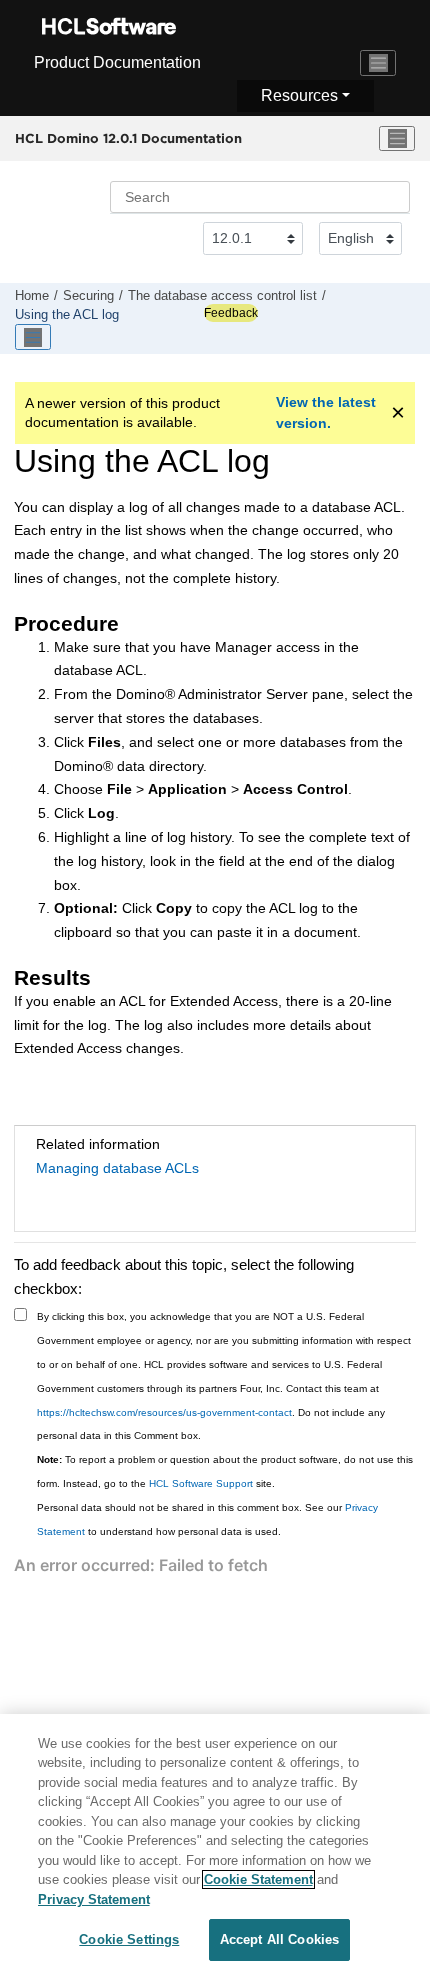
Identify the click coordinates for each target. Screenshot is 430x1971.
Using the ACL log (67, 315)
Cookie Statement (258, 1879)
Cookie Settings (129, 1939)
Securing (88, 296)
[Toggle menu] (397, 139)
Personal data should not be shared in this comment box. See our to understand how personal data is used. (207, 1519)
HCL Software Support (201, 1483)
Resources (299, 95)
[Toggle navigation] (378, 63)
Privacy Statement (94, 1899)
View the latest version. (326, 412)
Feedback (231, 313)
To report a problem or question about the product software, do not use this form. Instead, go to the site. (225, 1471)
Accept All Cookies (279, 1939)
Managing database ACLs (117, 1168)
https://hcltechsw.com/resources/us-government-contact (164, 1412)
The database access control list (222, 296)
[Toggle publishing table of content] (33, 337)
